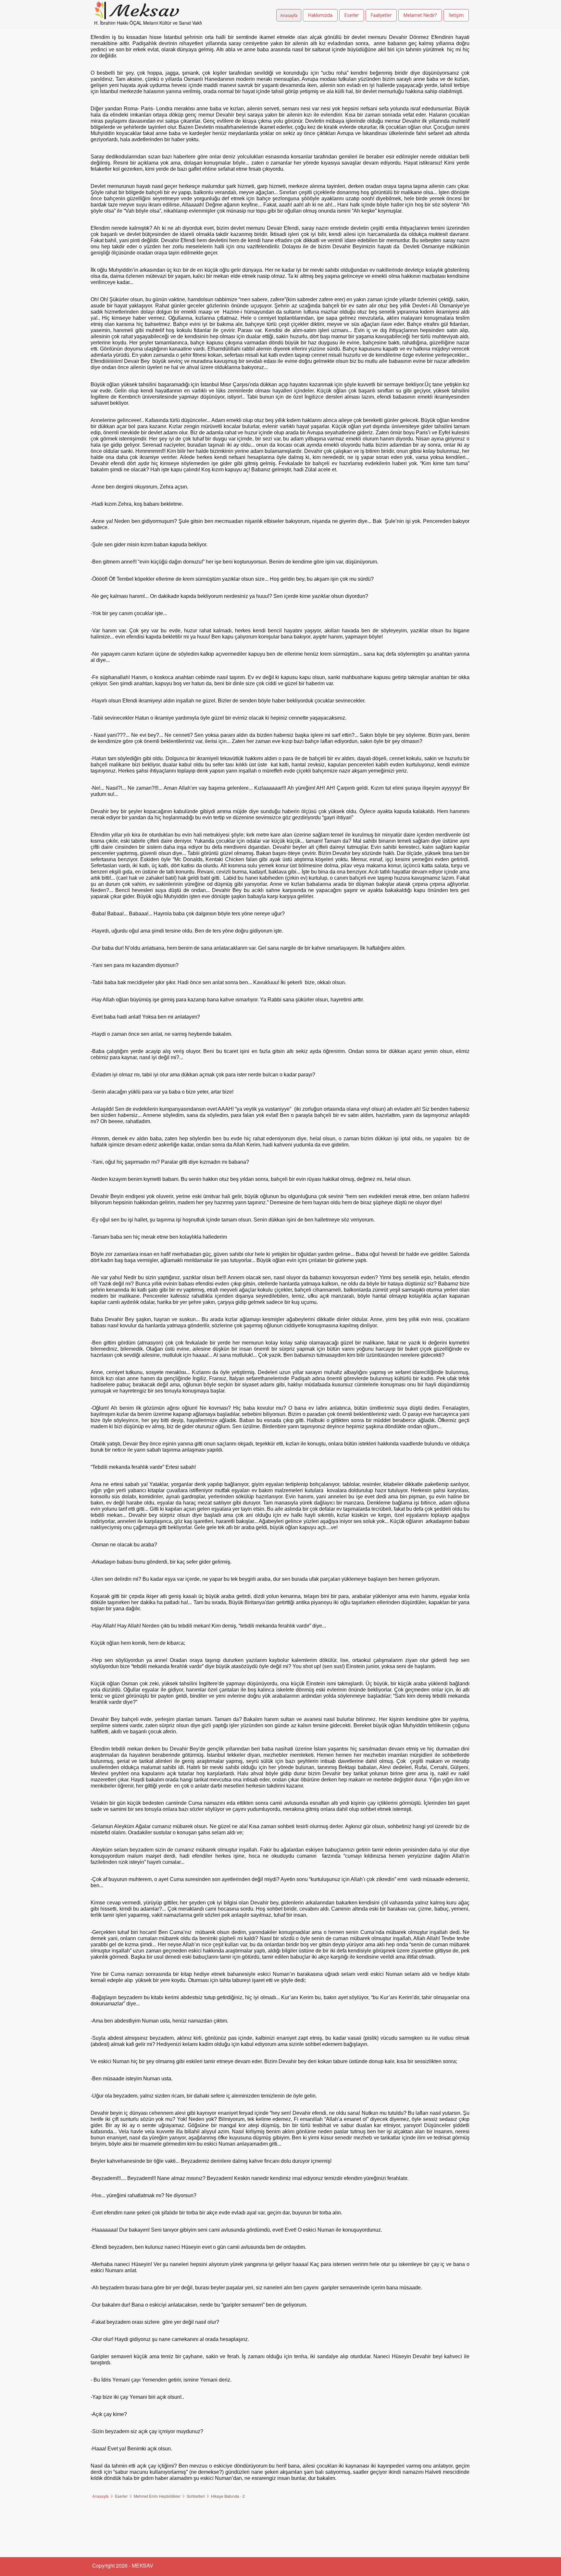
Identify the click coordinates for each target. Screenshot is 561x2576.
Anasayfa (289, 15)
